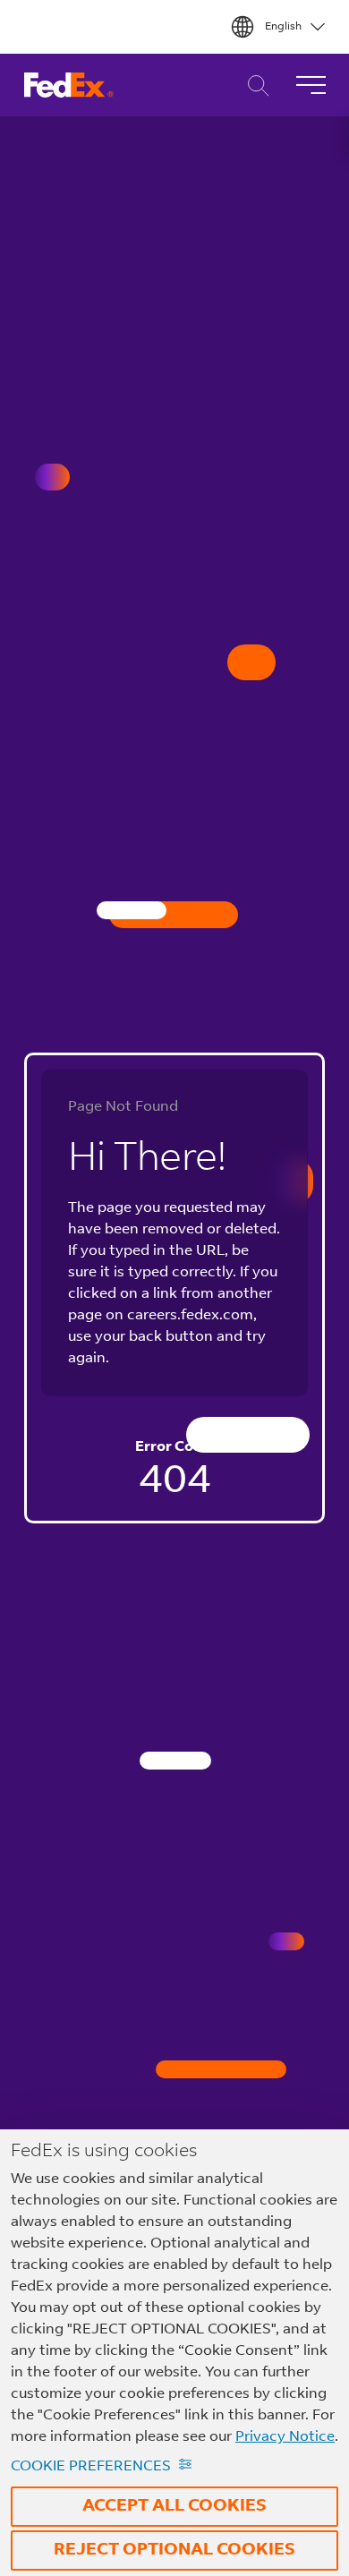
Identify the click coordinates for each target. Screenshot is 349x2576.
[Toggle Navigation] (311, 85)
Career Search (254, 85)
